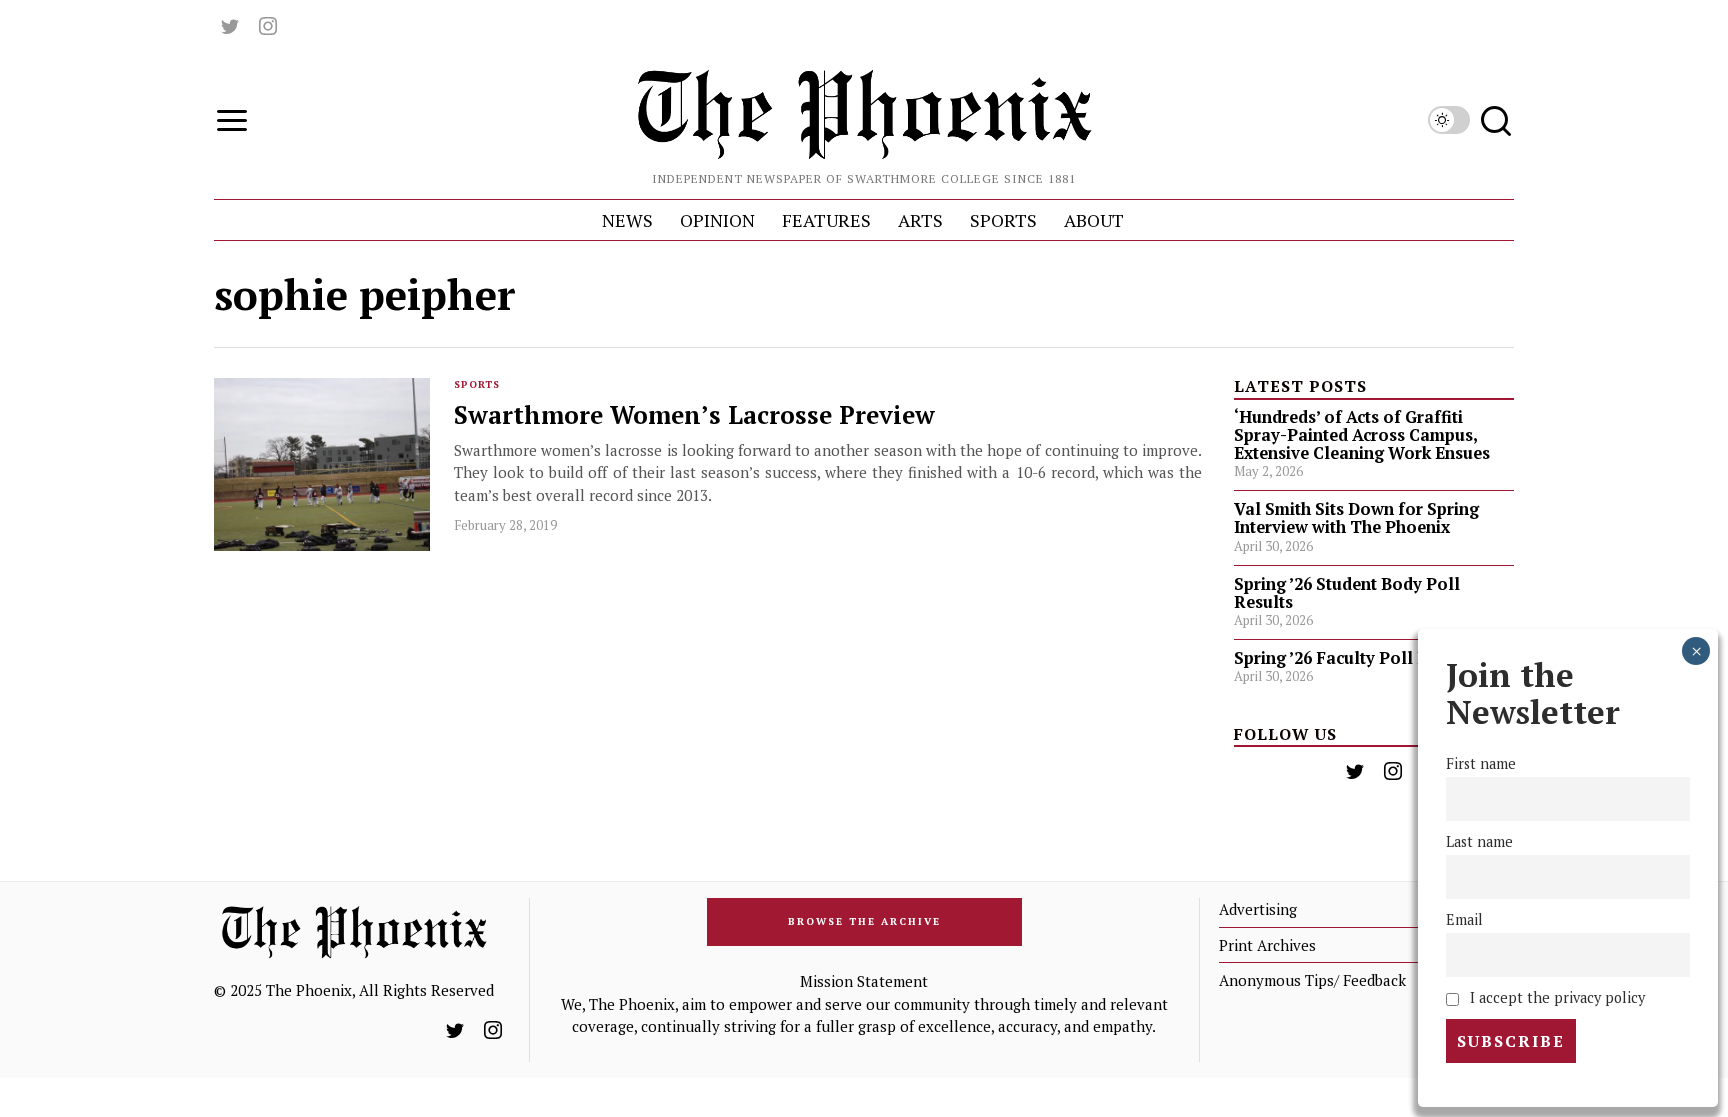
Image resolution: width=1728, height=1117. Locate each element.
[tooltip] (230, 26)
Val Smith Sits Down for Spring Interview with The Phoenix (1356, 518)
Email (1464, 919)
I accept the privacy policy (1555, 997)
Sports (477, 384)
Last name (1479, 841)
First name (1481, 763)
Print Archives (1267, 945)
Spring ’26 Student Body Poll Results (1347, 593)
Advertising (1258, 909)
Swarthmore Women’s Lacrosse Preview (694, 415)
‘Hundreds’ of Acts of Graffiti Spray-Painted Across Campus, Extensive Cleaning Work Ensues (1362, 435)
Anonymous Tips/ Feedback (1312, 980)
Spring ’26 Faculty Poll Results (1355, 658)
